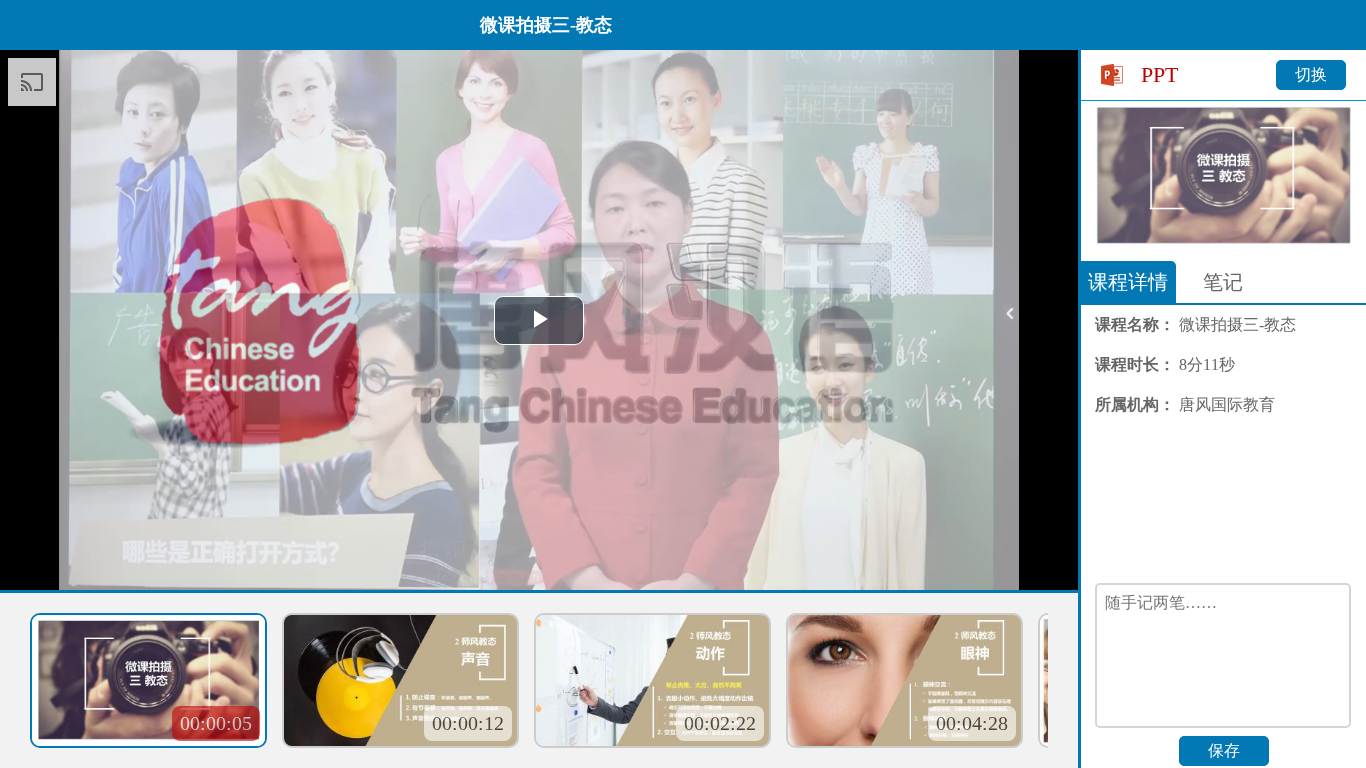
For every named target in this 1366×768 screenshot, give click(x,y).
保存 (1224, 750)
